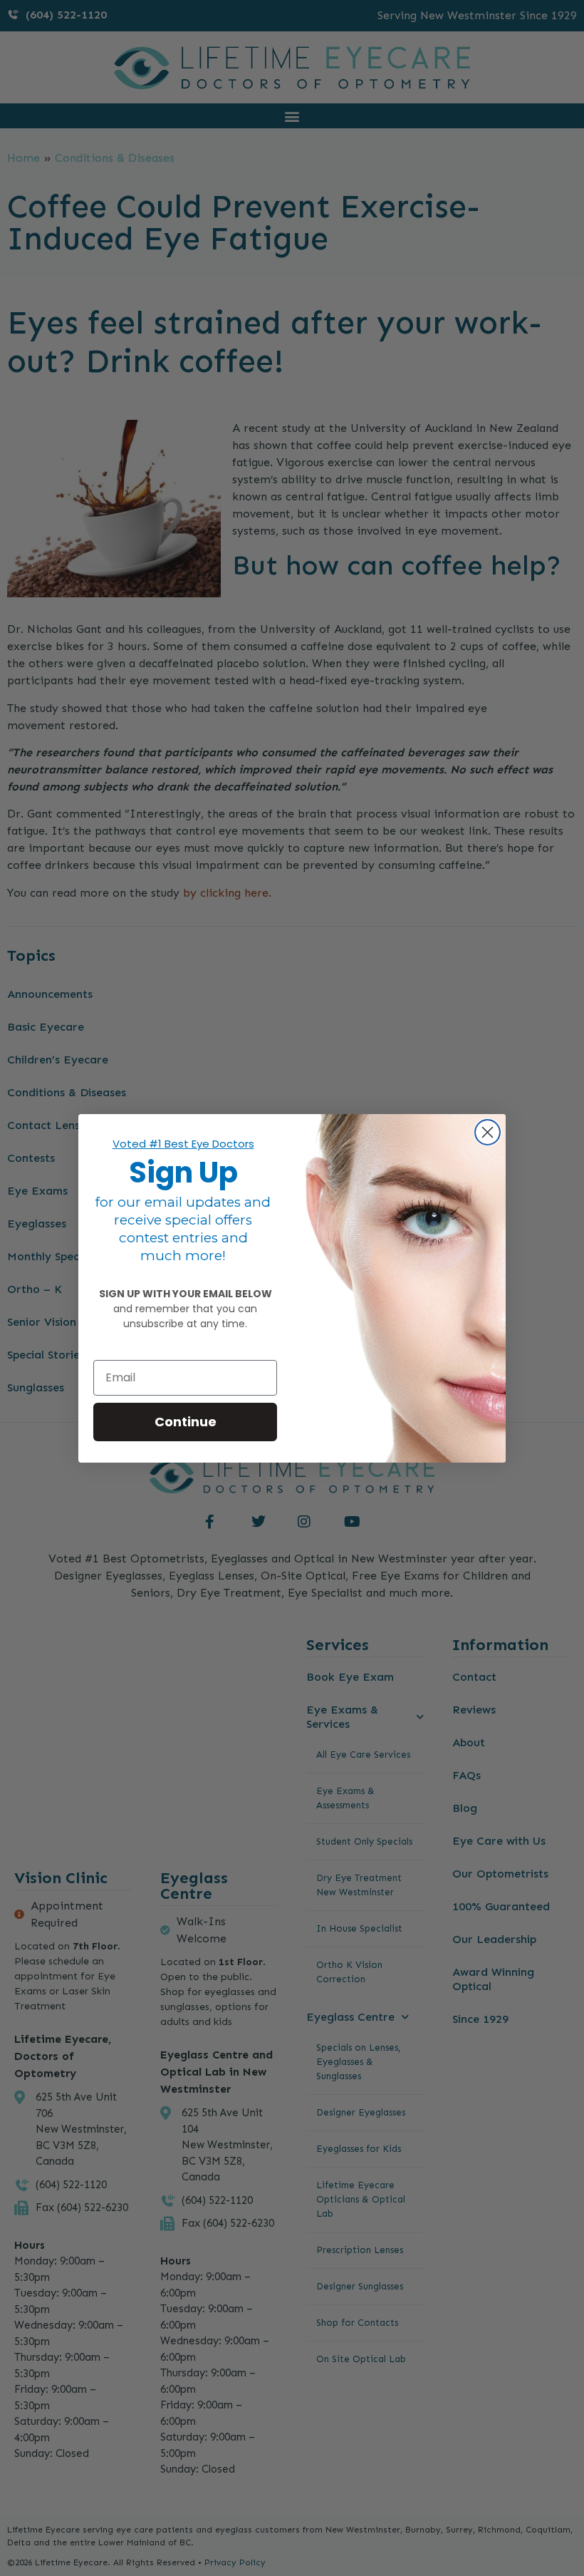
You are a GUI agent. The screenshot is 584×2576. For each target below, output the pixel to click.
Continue (186, 1422)
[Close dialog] (487, 1132)
